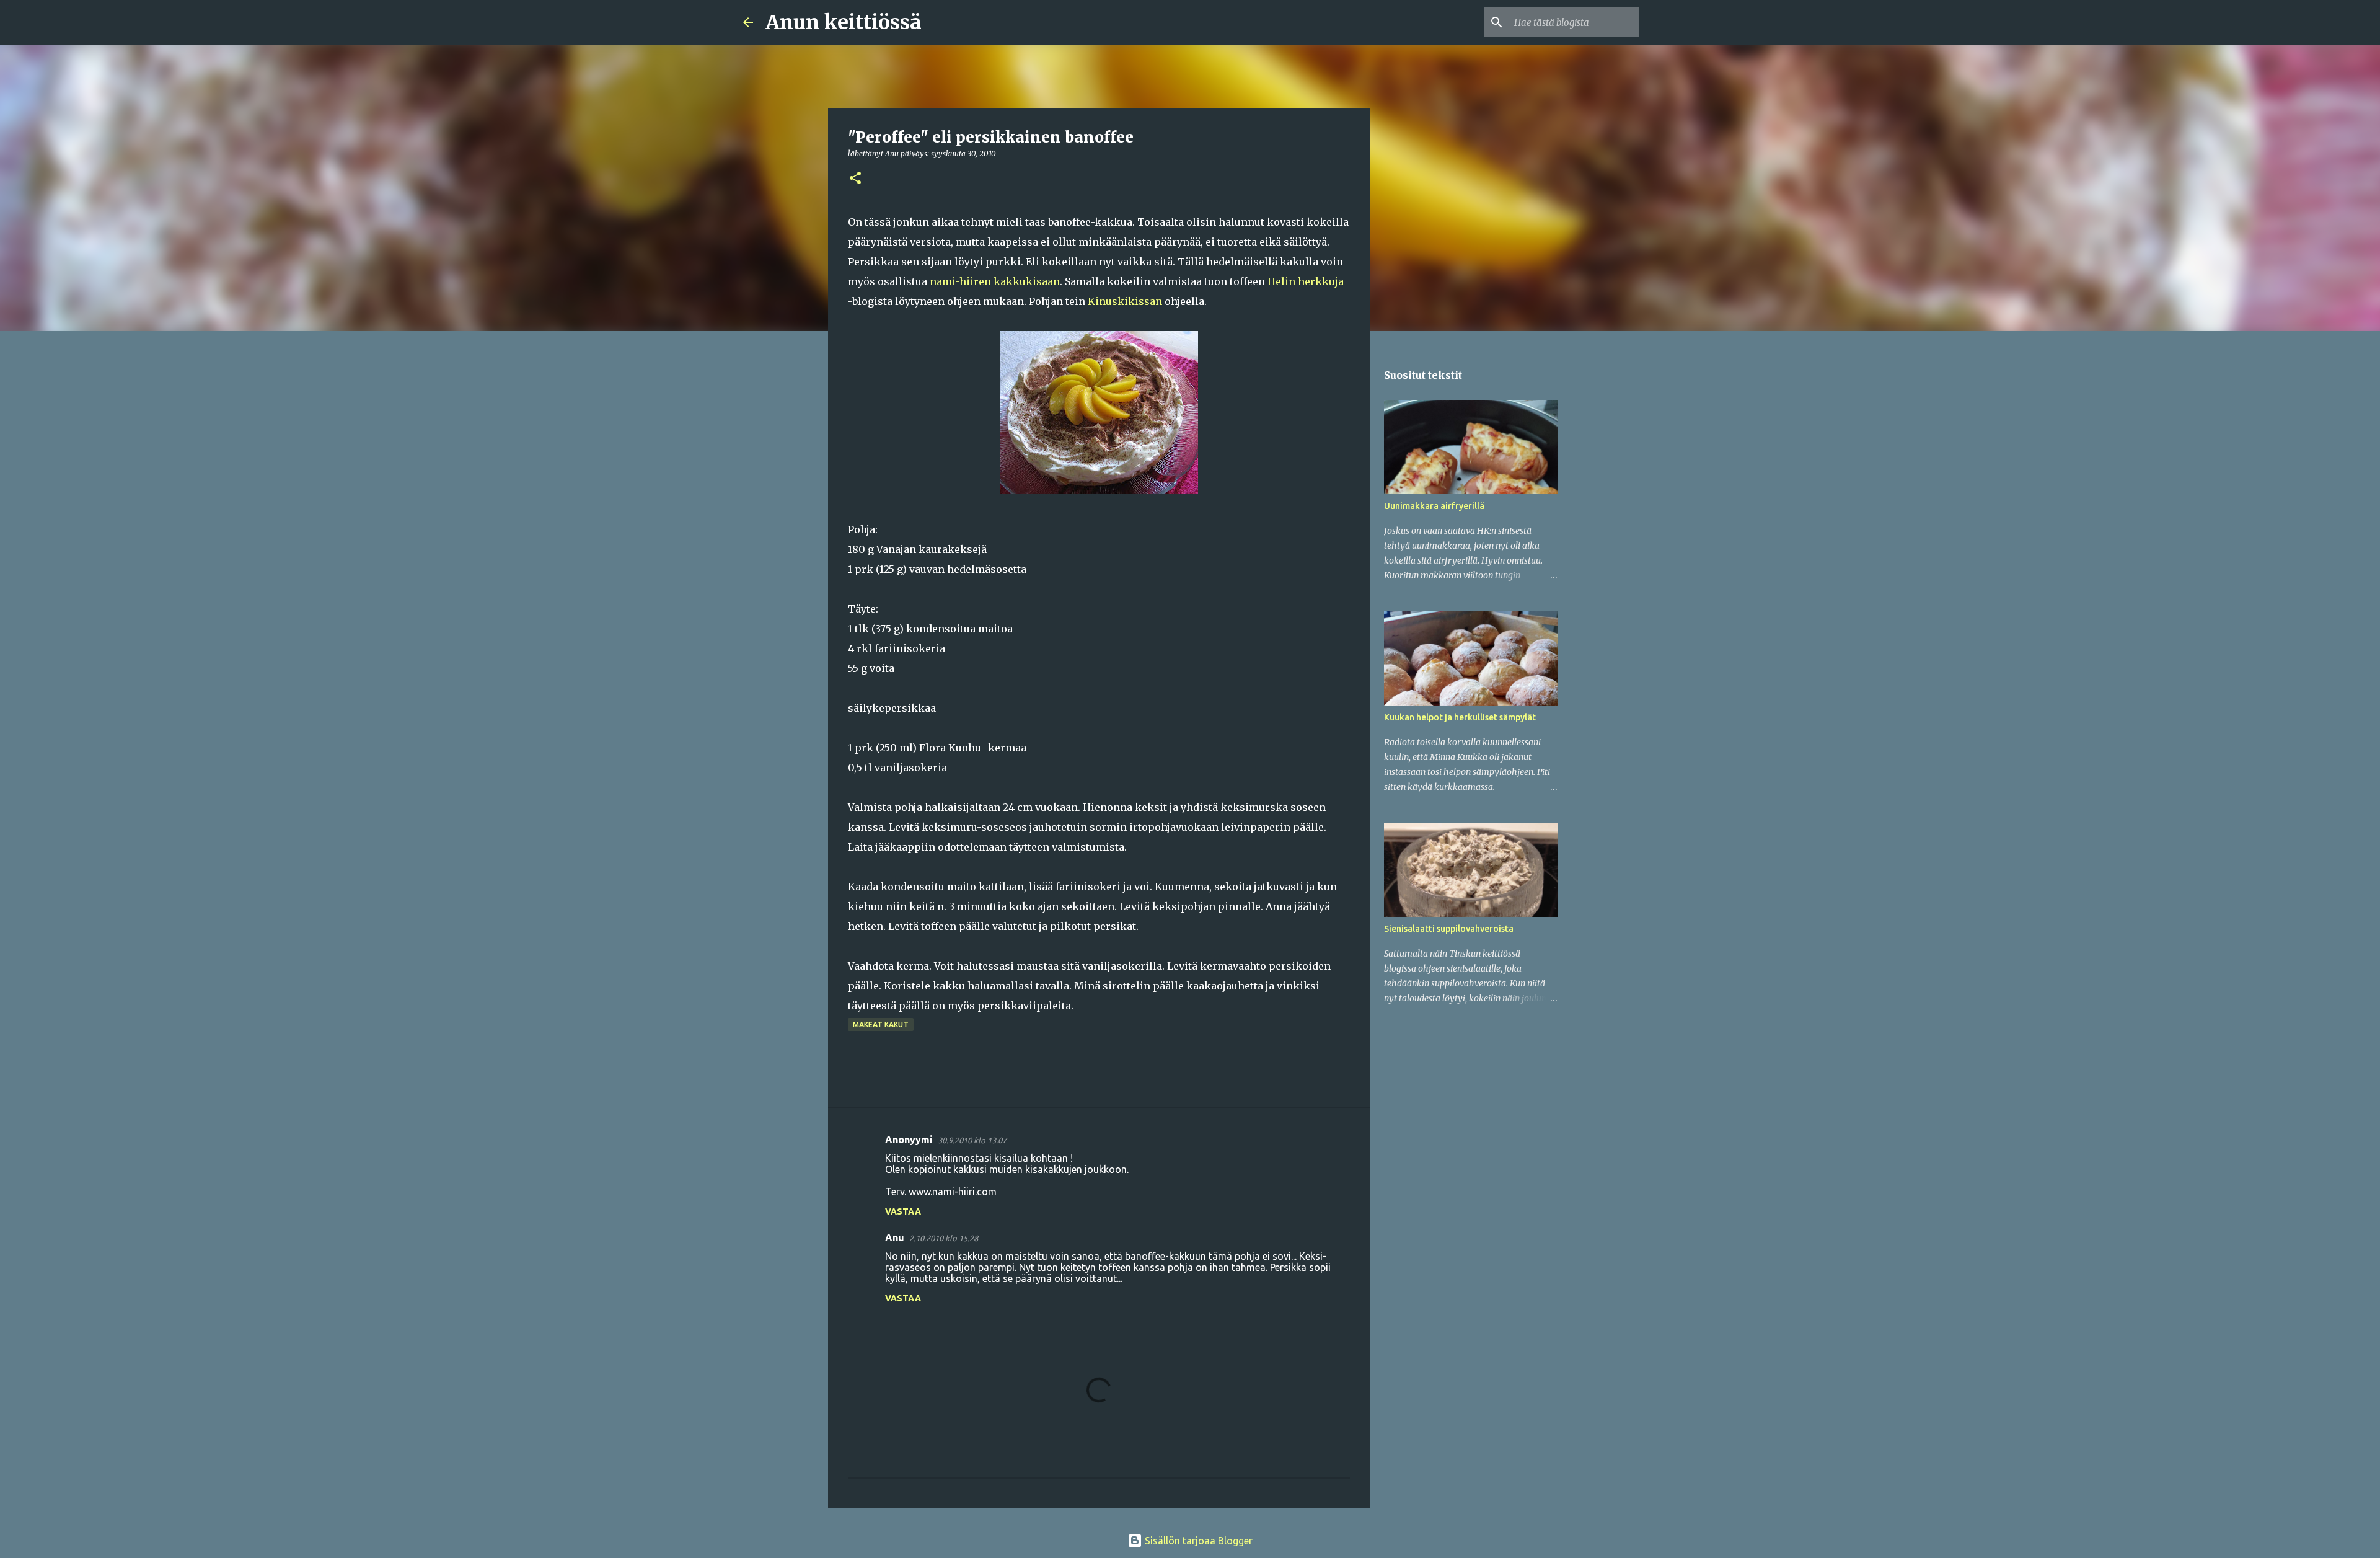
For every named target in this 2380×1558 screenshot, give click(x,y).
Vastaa (903, 1211)
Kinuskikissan (1126, 301)
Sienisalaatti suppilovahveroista (1449, 929)
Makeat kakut (881, 1025)
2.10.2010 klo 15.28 (944, 1238)
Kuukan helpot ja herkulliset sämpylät (1460, 717)
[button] (855, 179)
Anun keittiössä (844, 22)
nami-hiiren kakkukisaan (995, 281)
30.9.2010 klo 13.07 (972, 1140)
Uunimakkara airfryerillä (1434, 506)
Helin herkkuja (1306, 281)
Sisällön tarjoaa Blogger (1197, 1541)
